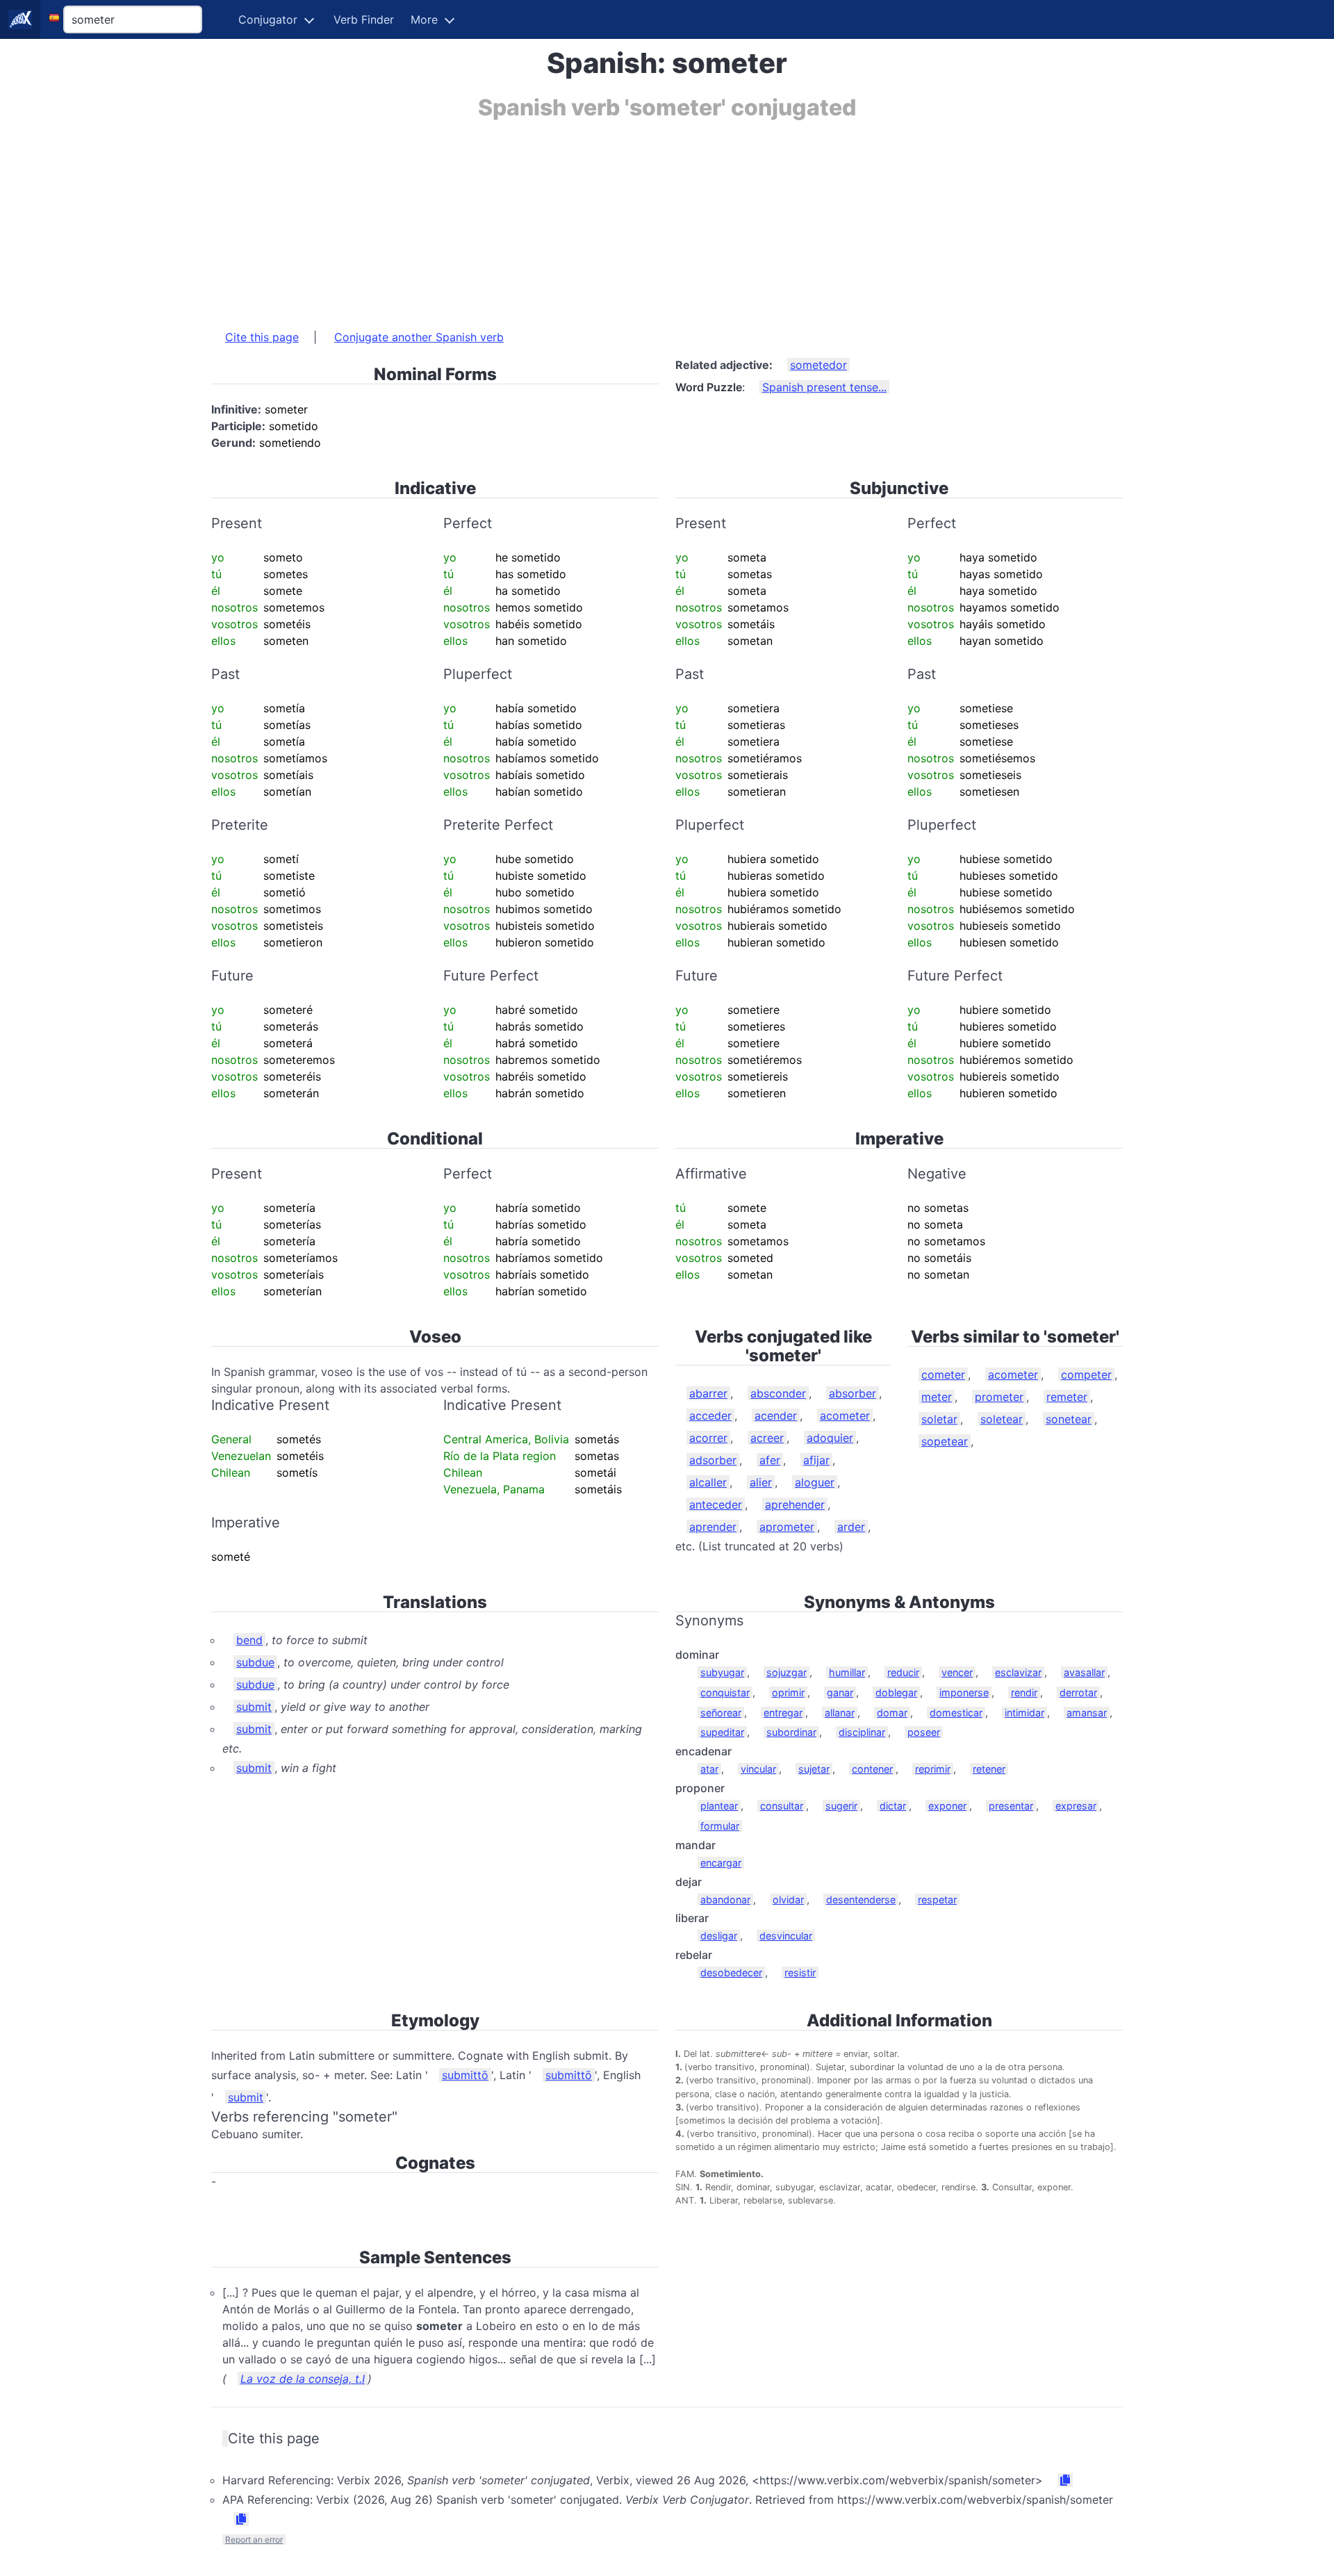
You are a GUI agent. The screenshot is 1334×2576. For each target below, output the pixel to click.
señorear (721, 1713)
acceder (710, 1416)
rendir (1024, 1692)
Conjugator (268, 19)
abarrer (708, 1393)
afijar (816, 1460)
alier (761, 1482)
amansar (1087, 1713)
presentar (1011, 1806)
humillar (847, 1672)
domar (892, 1713)
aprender (713, 1527)
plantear (719, 1806)
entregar (783, 1713)
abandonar (725, 1900)
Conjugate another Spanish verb (419, 337)
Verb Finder (364, 19)
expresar (1076, 1806)
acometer (845, 1416)
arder (851, 1527)
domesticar (956, 1713)
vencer (957, 1672)
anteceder (716, 1504)
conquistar (725, 1692)
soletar (939, 1419)
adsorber (713, 1460)
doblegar (896, 1692)
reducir (903, 1672)
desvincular (786, 1936)
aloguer (815, 1482)
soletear (1002, 1419)
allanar (840, 1713)
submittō (465, 2075)
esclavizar (1018, 1672)
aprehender (795, 1504)
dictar (893, 1806)
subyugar (722, 1672)
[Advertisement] (628, 218)
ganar (840, 1692)
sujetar (814, 1769)
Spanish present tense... (824, 387)
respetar (937, 1900)
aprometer (787, 1527)
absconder (778, 1393)
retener (989, 1769)
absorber (853, 1393)
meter (937, 1397)
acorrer (708, 1438)
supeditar (722, 1732)
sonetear (1069, 1419)
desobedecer (731, 1972)
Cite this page (262, 337)
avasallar (1084, 1672)
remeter (1067, 1397)
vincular (758, 1769)
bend (249, 1640)
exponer (947, 1806)
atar (709, 1769)
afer (770, 1460)
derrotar (1078, 1692)
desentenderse (861, 1900)
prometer (999, 1397)
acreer (767, 1438)
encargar (721, 1863)
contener (872, 1769)
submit (254, 1707)
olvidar (788, 1900)
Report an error (254, 2540)
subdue (255, 1662)
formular (720, 1826)
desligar (719, 1936)
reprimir (933, 1769)
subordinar (791, 1732)
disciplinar (862, 1732)
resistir (800, 1972)
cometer (943, 1375)
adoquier (830, 1438)
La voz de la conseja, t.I (303, 2379)
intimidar (1024, 1713)
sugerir (841, 1806)
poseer (924, 1732)
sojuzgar (787, 1672)
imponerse (964, 1692)
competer (1086, 1375)
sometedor (818, 365)
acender (776, 1416)
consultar (782, 1806)
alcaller (708, 1482)
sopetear (945, 1441)
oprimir (788, 1692)
